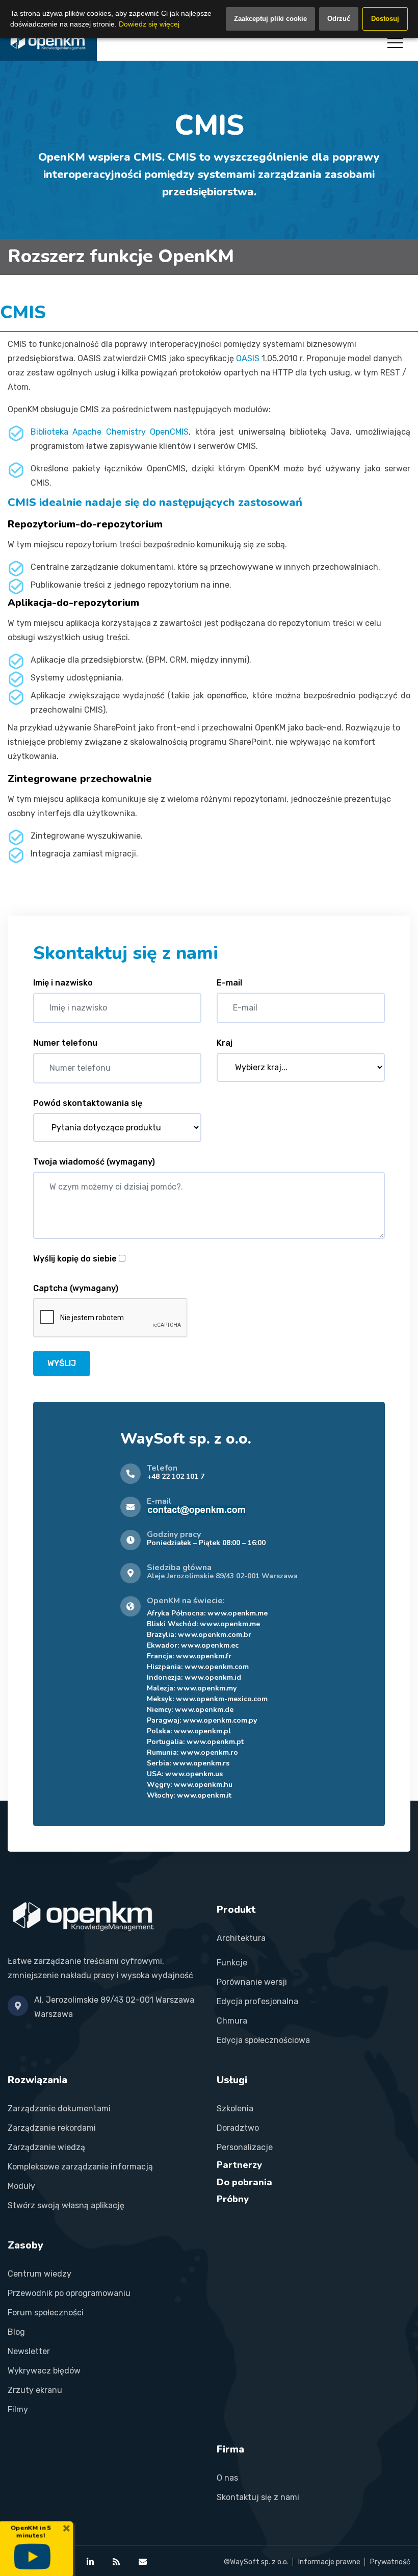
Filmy (18, 2409)
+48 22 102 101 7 (176, 1476)
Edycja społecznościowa (263, 2040)
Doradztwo (238, 2128)
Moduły (21, 2186)
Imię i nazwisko (63, 983)
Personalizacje (245, 2147)
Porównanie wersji (252, 1982)
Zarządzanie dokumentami (59, 2108)
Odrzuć (339, 19)
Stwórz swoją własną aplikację (66, 2205)
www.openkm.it (204, 1795)
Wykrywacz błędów (44, 2371)
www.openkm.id (213, 1677)
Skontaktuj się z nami (258, 2497)
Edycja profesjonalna (257, 2001)
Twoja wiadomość (94, 1162)
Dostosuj (385, 19)
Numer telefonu (65, 1043)
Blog (16, 2332)
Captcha (76, 1288)
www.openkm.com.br (215, 1635)
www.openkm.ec (210, 1645)
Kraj (225, 1043)
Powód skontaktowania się (88, 1103)
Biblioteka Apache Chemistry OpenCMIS (110, 432)
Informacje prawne (329, 2562)
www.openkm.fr (204, 1656)
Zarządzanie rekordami (52, 2128)
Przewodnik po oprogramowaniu (69, 2293)
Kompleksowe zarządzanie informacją (80, 2167)
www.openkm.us (194, 1774)
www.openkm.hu (203, 1785)
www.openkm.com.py (220, 1720)
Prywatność (390, 2562)
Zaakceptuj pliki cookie (270, 19)
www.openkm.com (217, 1667)
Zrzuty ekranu (35, 2390)
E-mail (229, 983)
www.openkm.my (207, 1688)
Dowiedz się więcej (149, 24)
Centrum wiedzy (40, 2274)
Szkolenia (235, 2108)
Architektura (241, 1938)
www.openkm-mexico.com (222, 1699)
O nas (227, 2478)
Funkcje (232, 1963)
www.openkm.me (238, 1613)
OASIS (248, 358)
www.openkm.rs (201, 1763)
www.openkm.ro (209, 1752)
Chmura (232, 2021)
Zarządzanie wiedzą (46, 2147)
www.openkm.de (204, 1710)
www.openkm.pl (202, 1731)
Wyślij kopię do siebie (75, 1259)
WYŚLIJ (62, 1363)
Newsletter (29, 2351)
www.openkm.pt (215, 1742)
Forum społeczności (46, 2313)
